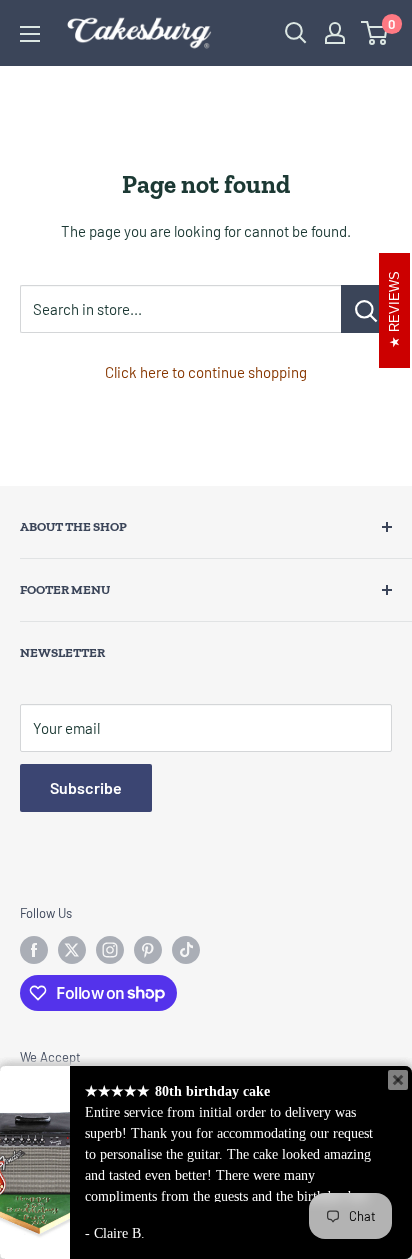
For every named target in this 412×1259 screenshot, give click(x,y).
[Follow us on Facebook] (34, 950)
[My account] (335, 33)
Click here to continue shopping (206, 372)
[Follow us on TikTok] (186, 950)
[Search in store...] (366, 309)
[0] (375, 33)
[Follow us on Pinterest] (148, 950)
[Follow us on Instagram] (110, 950)
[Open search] (296, 33)
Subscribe (86, 787)
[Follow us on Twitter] (72, 950)
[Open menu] (30, 34)
